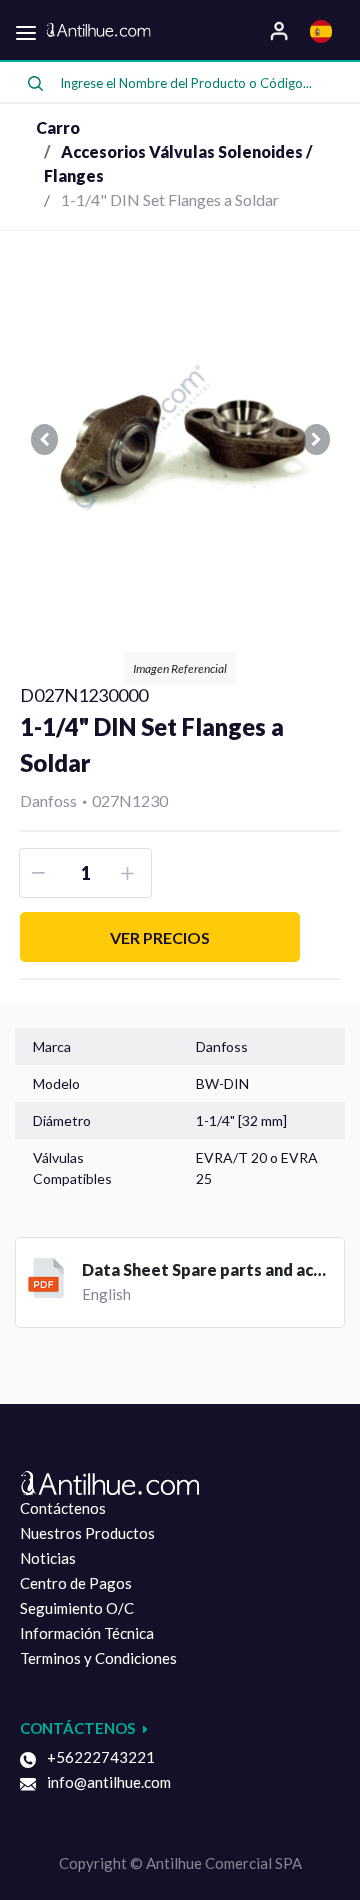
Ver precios (160, 937)
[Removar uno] (40, 873)
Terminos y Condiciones (98, 1658)
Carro (58, 127)
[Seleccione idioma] (323, 29)
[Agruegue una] (130, 873)
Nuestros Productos (87, 1533)
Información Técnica (87, 1633)
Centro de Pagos (76, 1583)
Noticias (48, 1558)
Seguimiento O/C (77, 1608)
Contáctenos (63, 1508)
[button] (44, 439)
